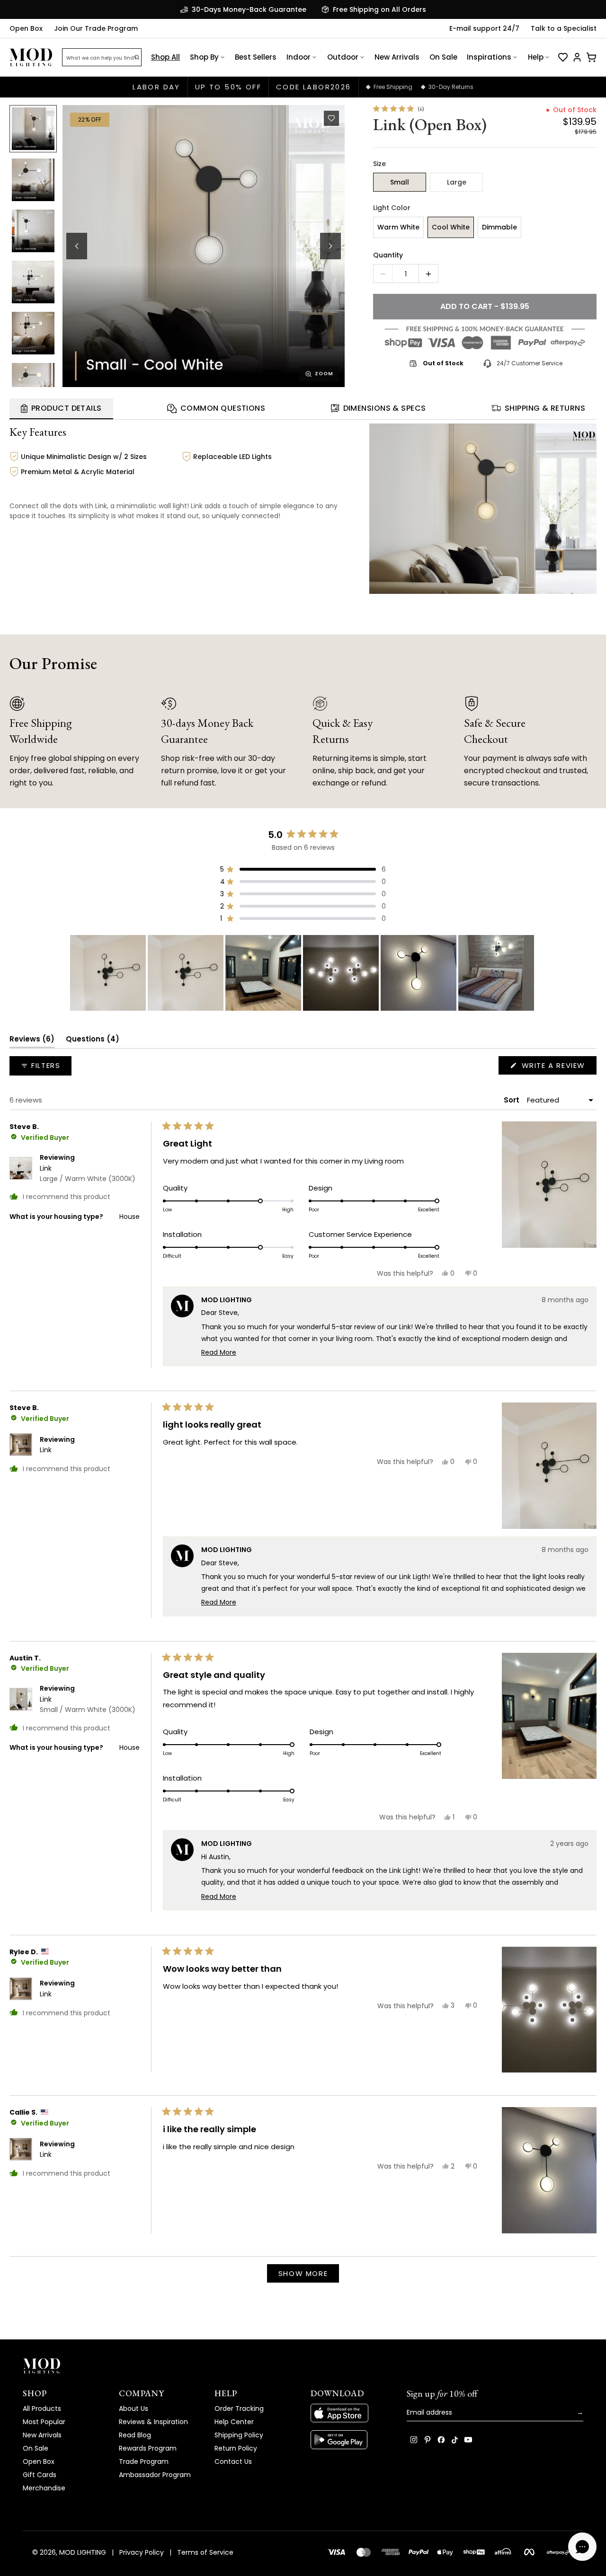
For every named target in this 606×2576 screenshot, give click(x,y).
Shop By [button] (204, 57)
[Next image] (330, 246)
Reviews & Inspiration (153, 2422)
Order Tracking (239, 2408)
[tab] (61, 409)
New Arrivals (397, 57)
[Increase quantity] (428, 274)
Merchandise (44, 2488)
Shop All (165, 57)
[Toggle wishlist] (331, 118)
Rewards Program (148, 2448)
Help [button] (536, 57)
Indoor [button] (299, 57)
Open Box (26, 28)
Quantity (388, 255)
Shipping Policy (239, 2435)
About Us (134, 2408)
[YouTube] (468, 2440)
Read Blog (135, 2435)
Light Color (392, 208)
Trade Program (144, 2461)
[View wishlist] (563, 57)
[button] (204, 246)
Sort (512, 1100)
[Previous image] (77, 246)
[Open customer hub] (577, 57)
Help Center (234, 2422)
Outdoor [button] (343, 57)
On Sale (443, 57)
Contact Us (233, 2461)
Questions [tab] (93, 1041)
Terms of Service (205, 2552)
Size (379, 164)
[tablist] (303, 409)
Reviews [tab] (32, 1041)
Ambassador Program (155, 2475)
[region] (303, 973)
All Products (42, 2408)
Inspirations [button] (489, 57)
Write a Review (558, 1067)
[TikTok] (455, 2440)
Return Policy (236, 2448)
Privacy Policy (142, 2552)
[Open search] (137, 57)
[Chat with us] (582, 2547)
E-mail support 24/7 (484, 28)
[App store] (351, 2413)
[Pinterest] (428, 2440)
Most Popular (44, 2422)
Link (88, 1173)
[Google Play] (351, 2440)
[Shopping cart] (591, 57)
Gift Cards (40, 2475)
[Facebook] (441, 2440)
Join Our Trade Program (96, 28)
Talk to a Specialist (564, 28)
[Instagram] (414, 2440)
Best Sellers (256, 57)
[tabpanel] (303, 507)
